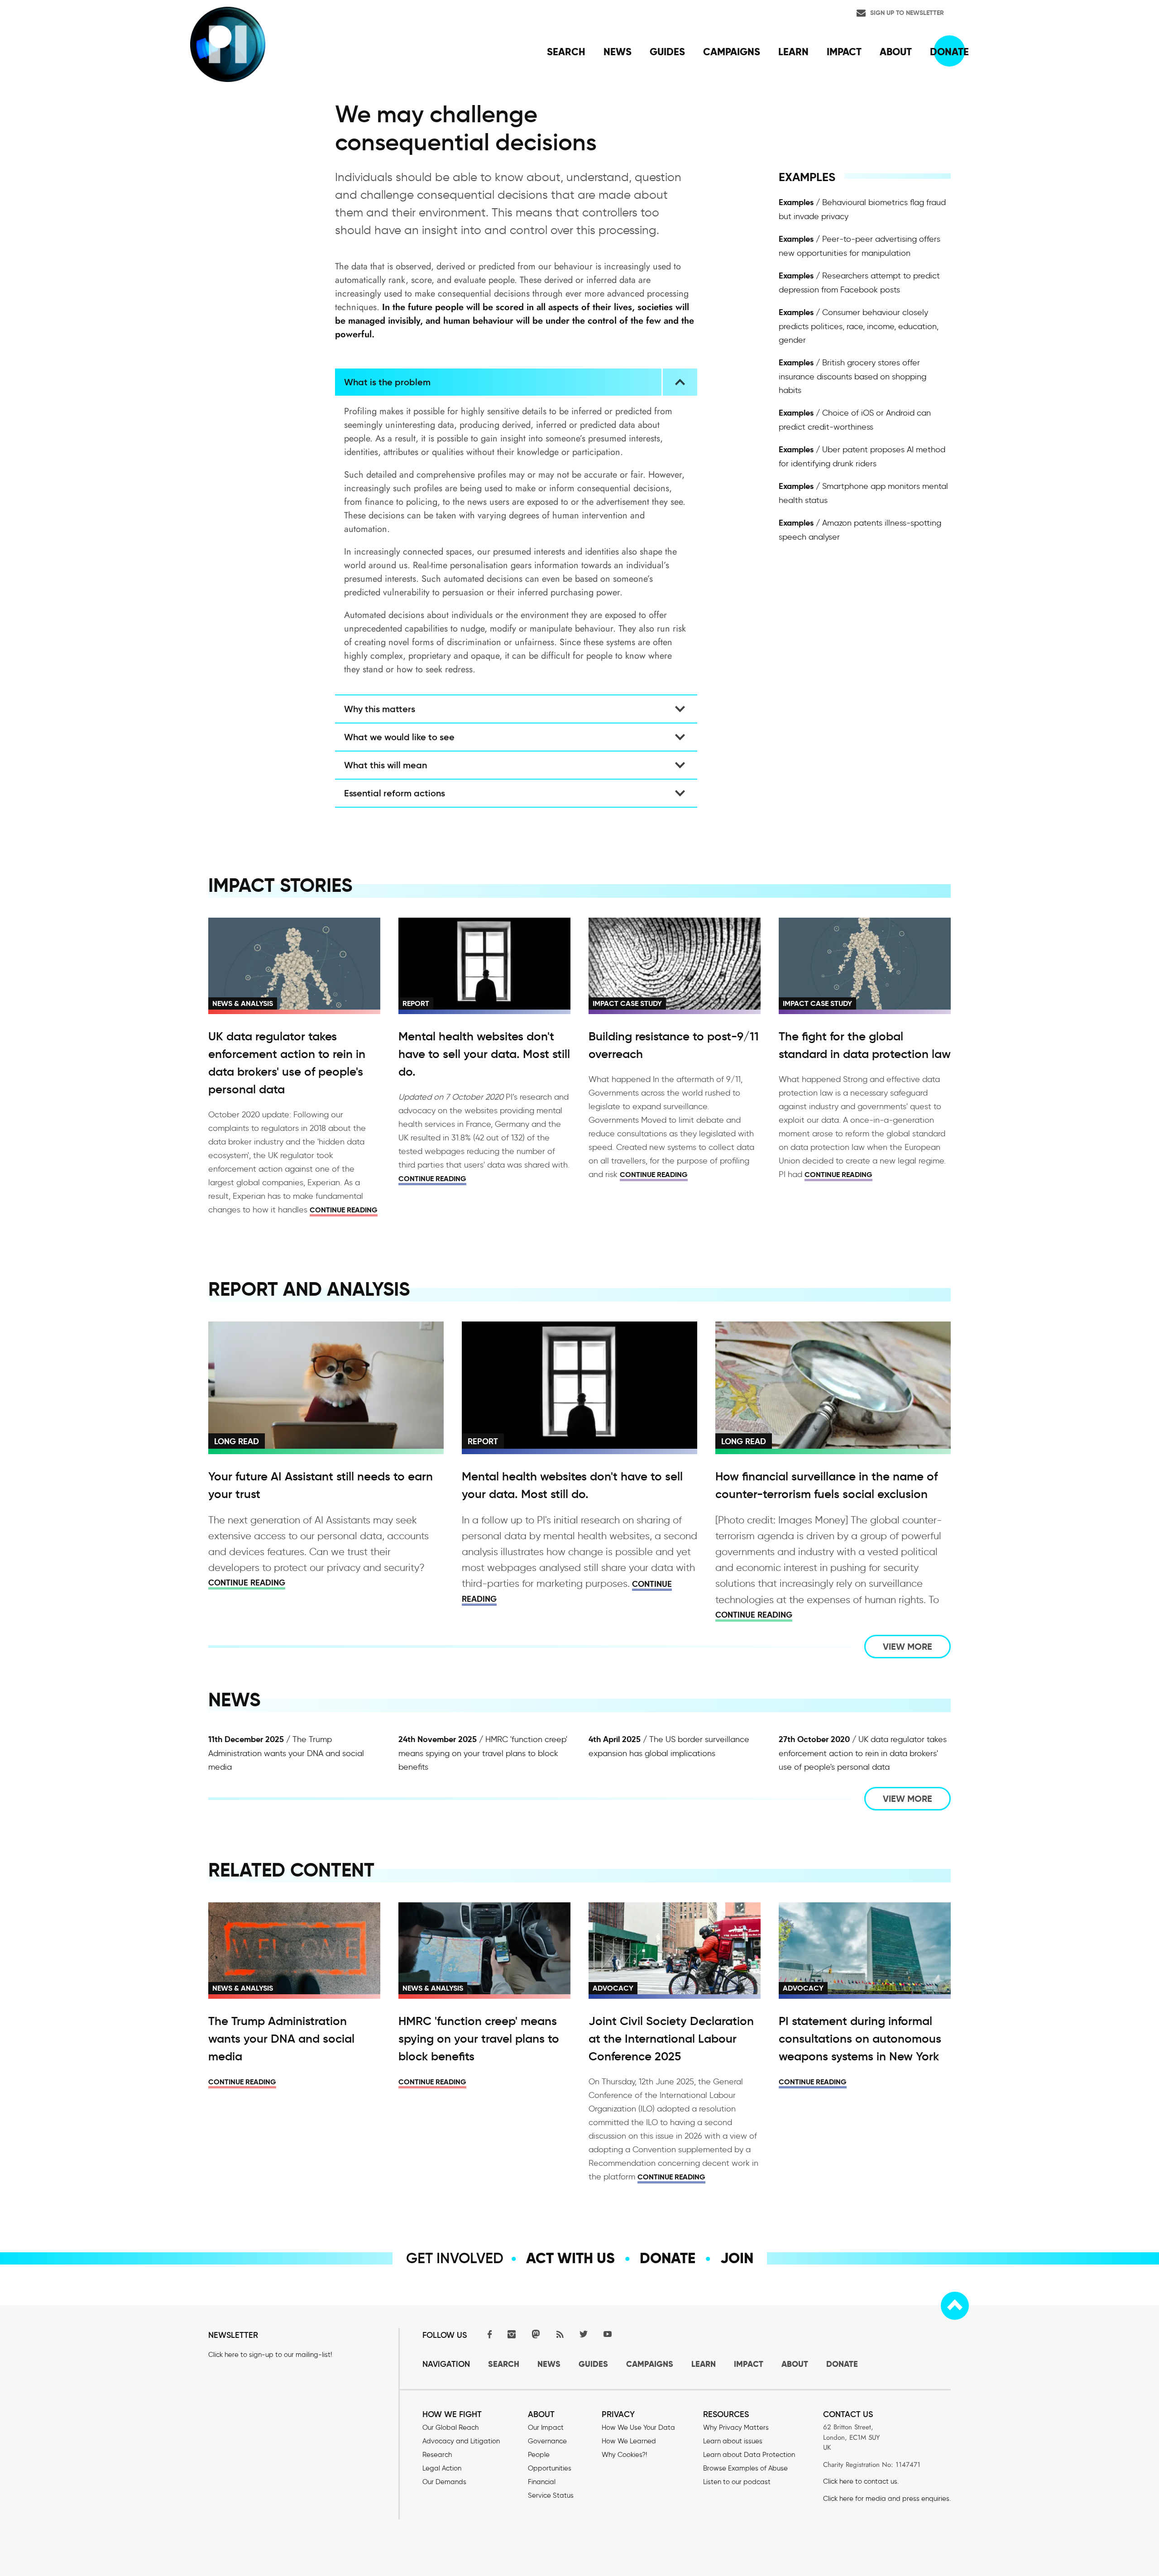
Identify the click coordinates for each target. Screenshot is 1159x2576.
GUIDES (593, 2364)
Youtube (608, 2334)
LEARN (704, 2364)
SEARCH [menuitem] (566, 52)
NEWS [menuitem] (618, 52)
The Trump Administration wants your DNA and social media (286, 1753)
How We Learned (629, 2441)
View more (908, 1647)
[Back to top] (955, 2306)
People (539, 2455)
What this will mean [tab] (386, 765)
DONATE (842, 2364)
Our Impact (546, 2428)
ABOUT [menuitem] (896, 52)
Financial (542, 2482)
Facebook (488, 2334)
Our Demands (444, 2482)
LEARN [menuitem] (793, 52)
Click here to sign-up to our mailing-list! (270, 2355)
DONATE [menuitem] (949, 52)
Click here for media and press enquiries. (887, 2499)
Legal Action (442, 2468)
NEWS (549, 2364)
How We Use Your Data (638, 2428)
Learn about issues (733, 2441)
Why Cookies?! (624, 2455)
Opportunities (550, 2468)
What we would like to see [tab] (399, 737)
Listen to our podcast (737, 2482)
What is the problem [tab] (387, 382)
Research (437, 2455)
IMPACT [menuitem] (844, 52)
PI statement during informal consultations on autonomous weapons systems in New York (860, 2039)
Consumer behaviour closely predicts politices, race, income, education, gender (859, 326)
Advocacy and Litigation (461, 2441)
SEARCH (504, 2364)
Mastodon (536, 2334)
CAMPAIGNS (650, 2364)
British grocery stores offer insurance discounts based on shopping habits (852, 376)
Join (737, 2258)
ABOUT (795, 2364)
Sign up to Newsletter (907, 13)
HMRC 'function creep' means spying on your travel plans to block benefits (483, 1753)
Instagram (512, 2334)
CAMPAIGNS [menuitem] (732, 52)
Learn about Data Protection (749, 2455)
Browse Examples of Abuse (745, 2468)
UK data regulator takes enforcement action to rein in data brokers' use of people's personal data (863, 1753)
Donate (668, 2258)
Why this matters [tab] (380, 709)
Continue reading (344, 1210)
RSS (560, 2334)
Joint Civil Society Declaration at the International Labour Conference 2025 (671, 2039)
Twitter (584, 2334)
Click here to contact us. (861, 2481)
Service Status (551, 2495)
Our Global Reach (450, 2428)
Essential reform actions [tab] (395, 793)
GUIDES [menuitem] (667, 52)
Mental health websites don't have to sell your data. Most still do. (484, 1054)
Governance (547, 2441)
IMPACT (749, 2364)
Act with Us (570, 2258)
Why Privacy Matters (736, 2428)
